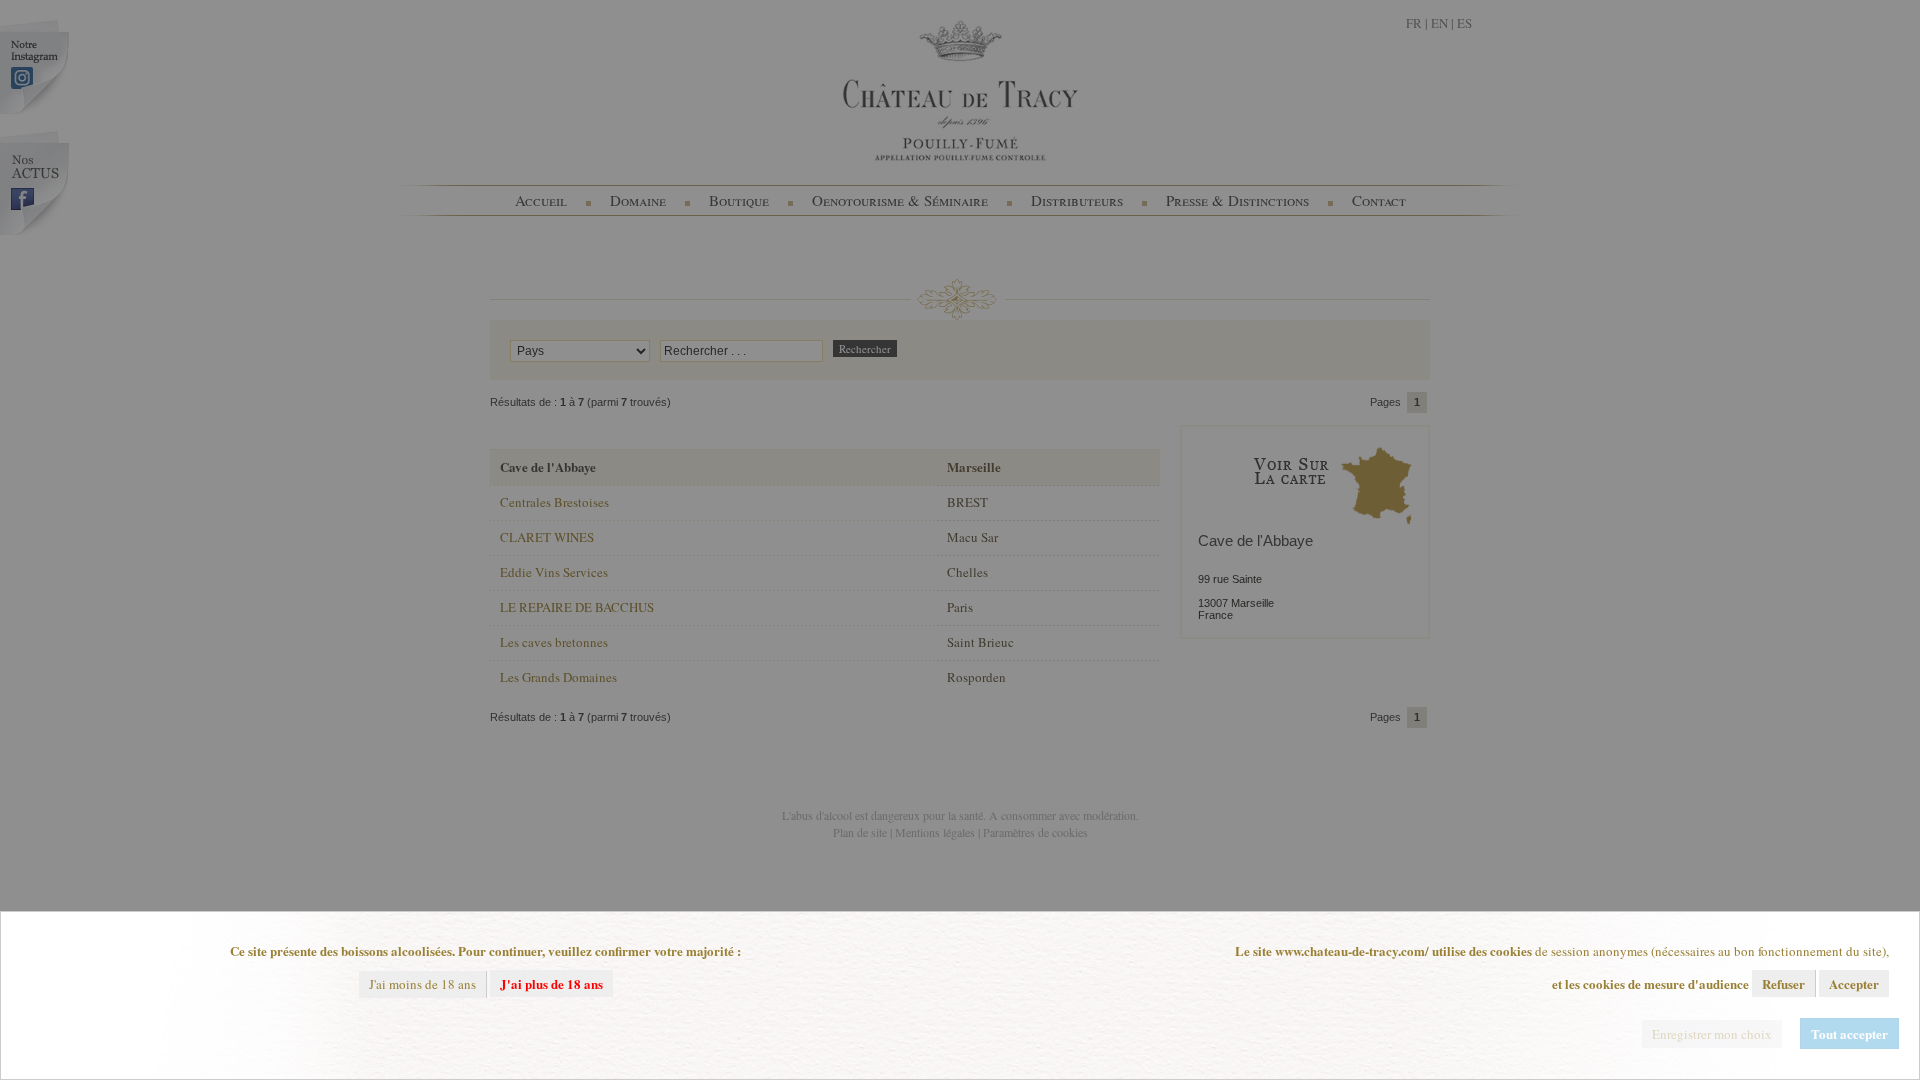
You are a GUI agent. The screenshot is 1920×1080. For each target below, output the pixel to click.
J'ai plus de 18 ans (551, 983)
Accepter (1854, 983)
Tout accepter (1849, 1033)
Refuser (1783, 983)
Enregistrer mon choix (1712, 1034)
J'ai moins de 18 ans (422, 984)
